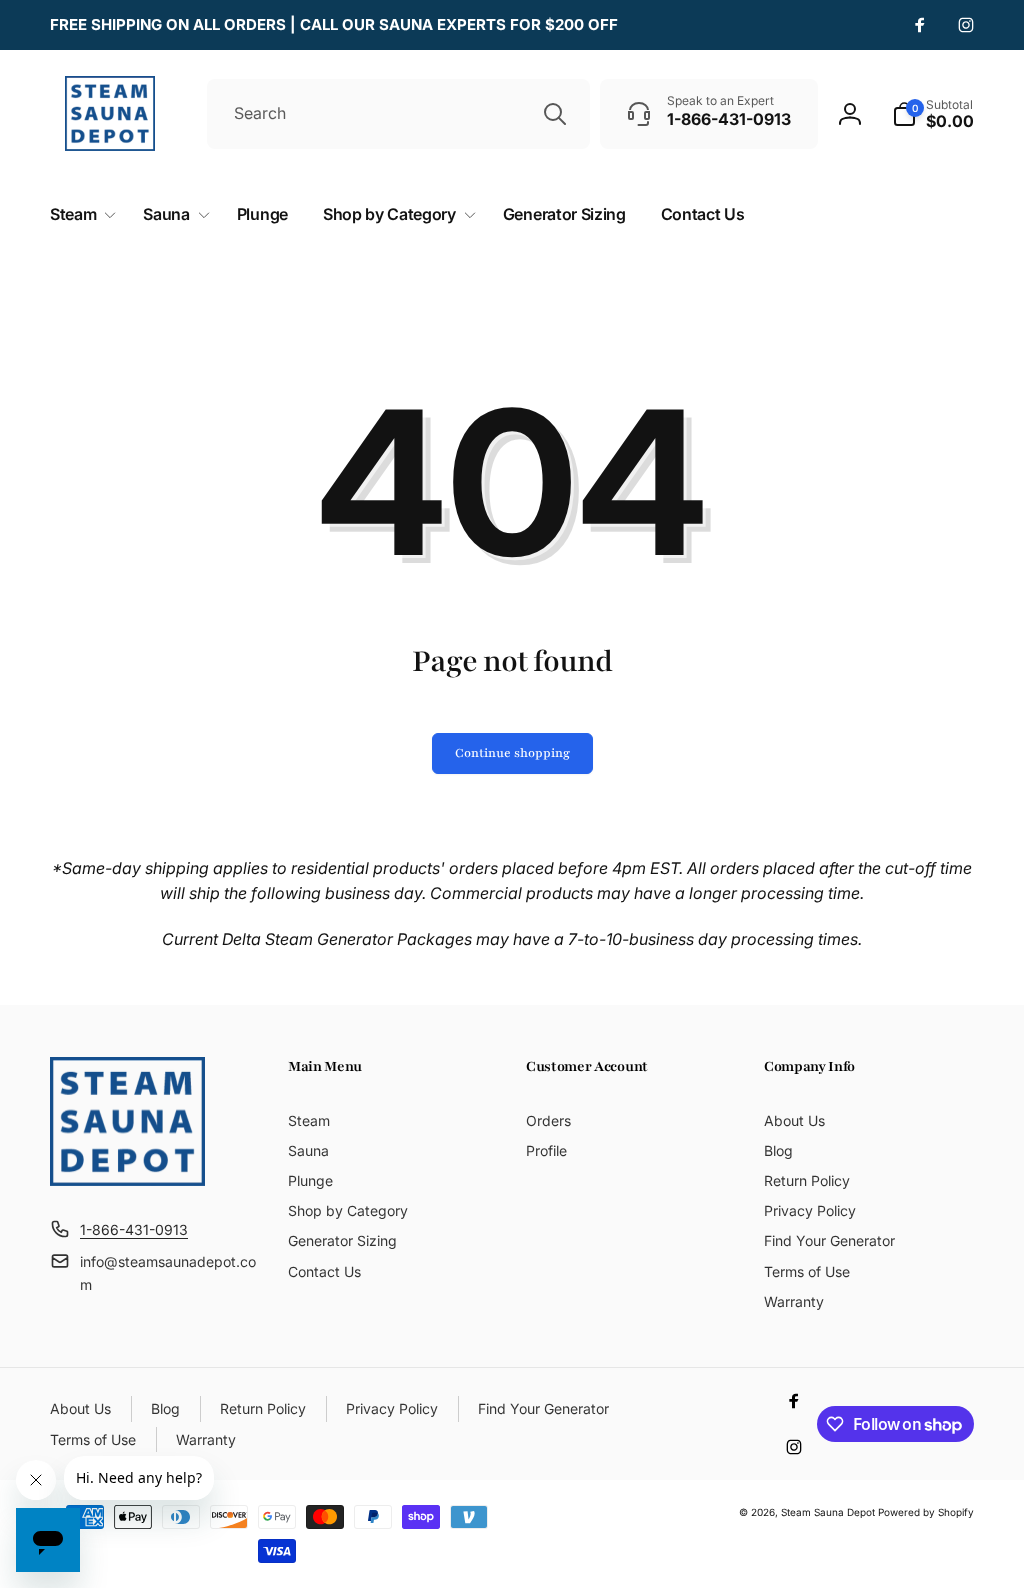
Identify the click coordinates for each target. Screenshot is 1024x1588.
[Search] (555, 114)
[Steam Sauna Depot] (127, 1180)
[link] (334, 25)
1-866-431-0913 (134, 1229)
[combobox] (398, 114)
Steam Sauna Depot (828, 1512)
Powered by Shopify (926, 1512)
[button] (933, 114)
